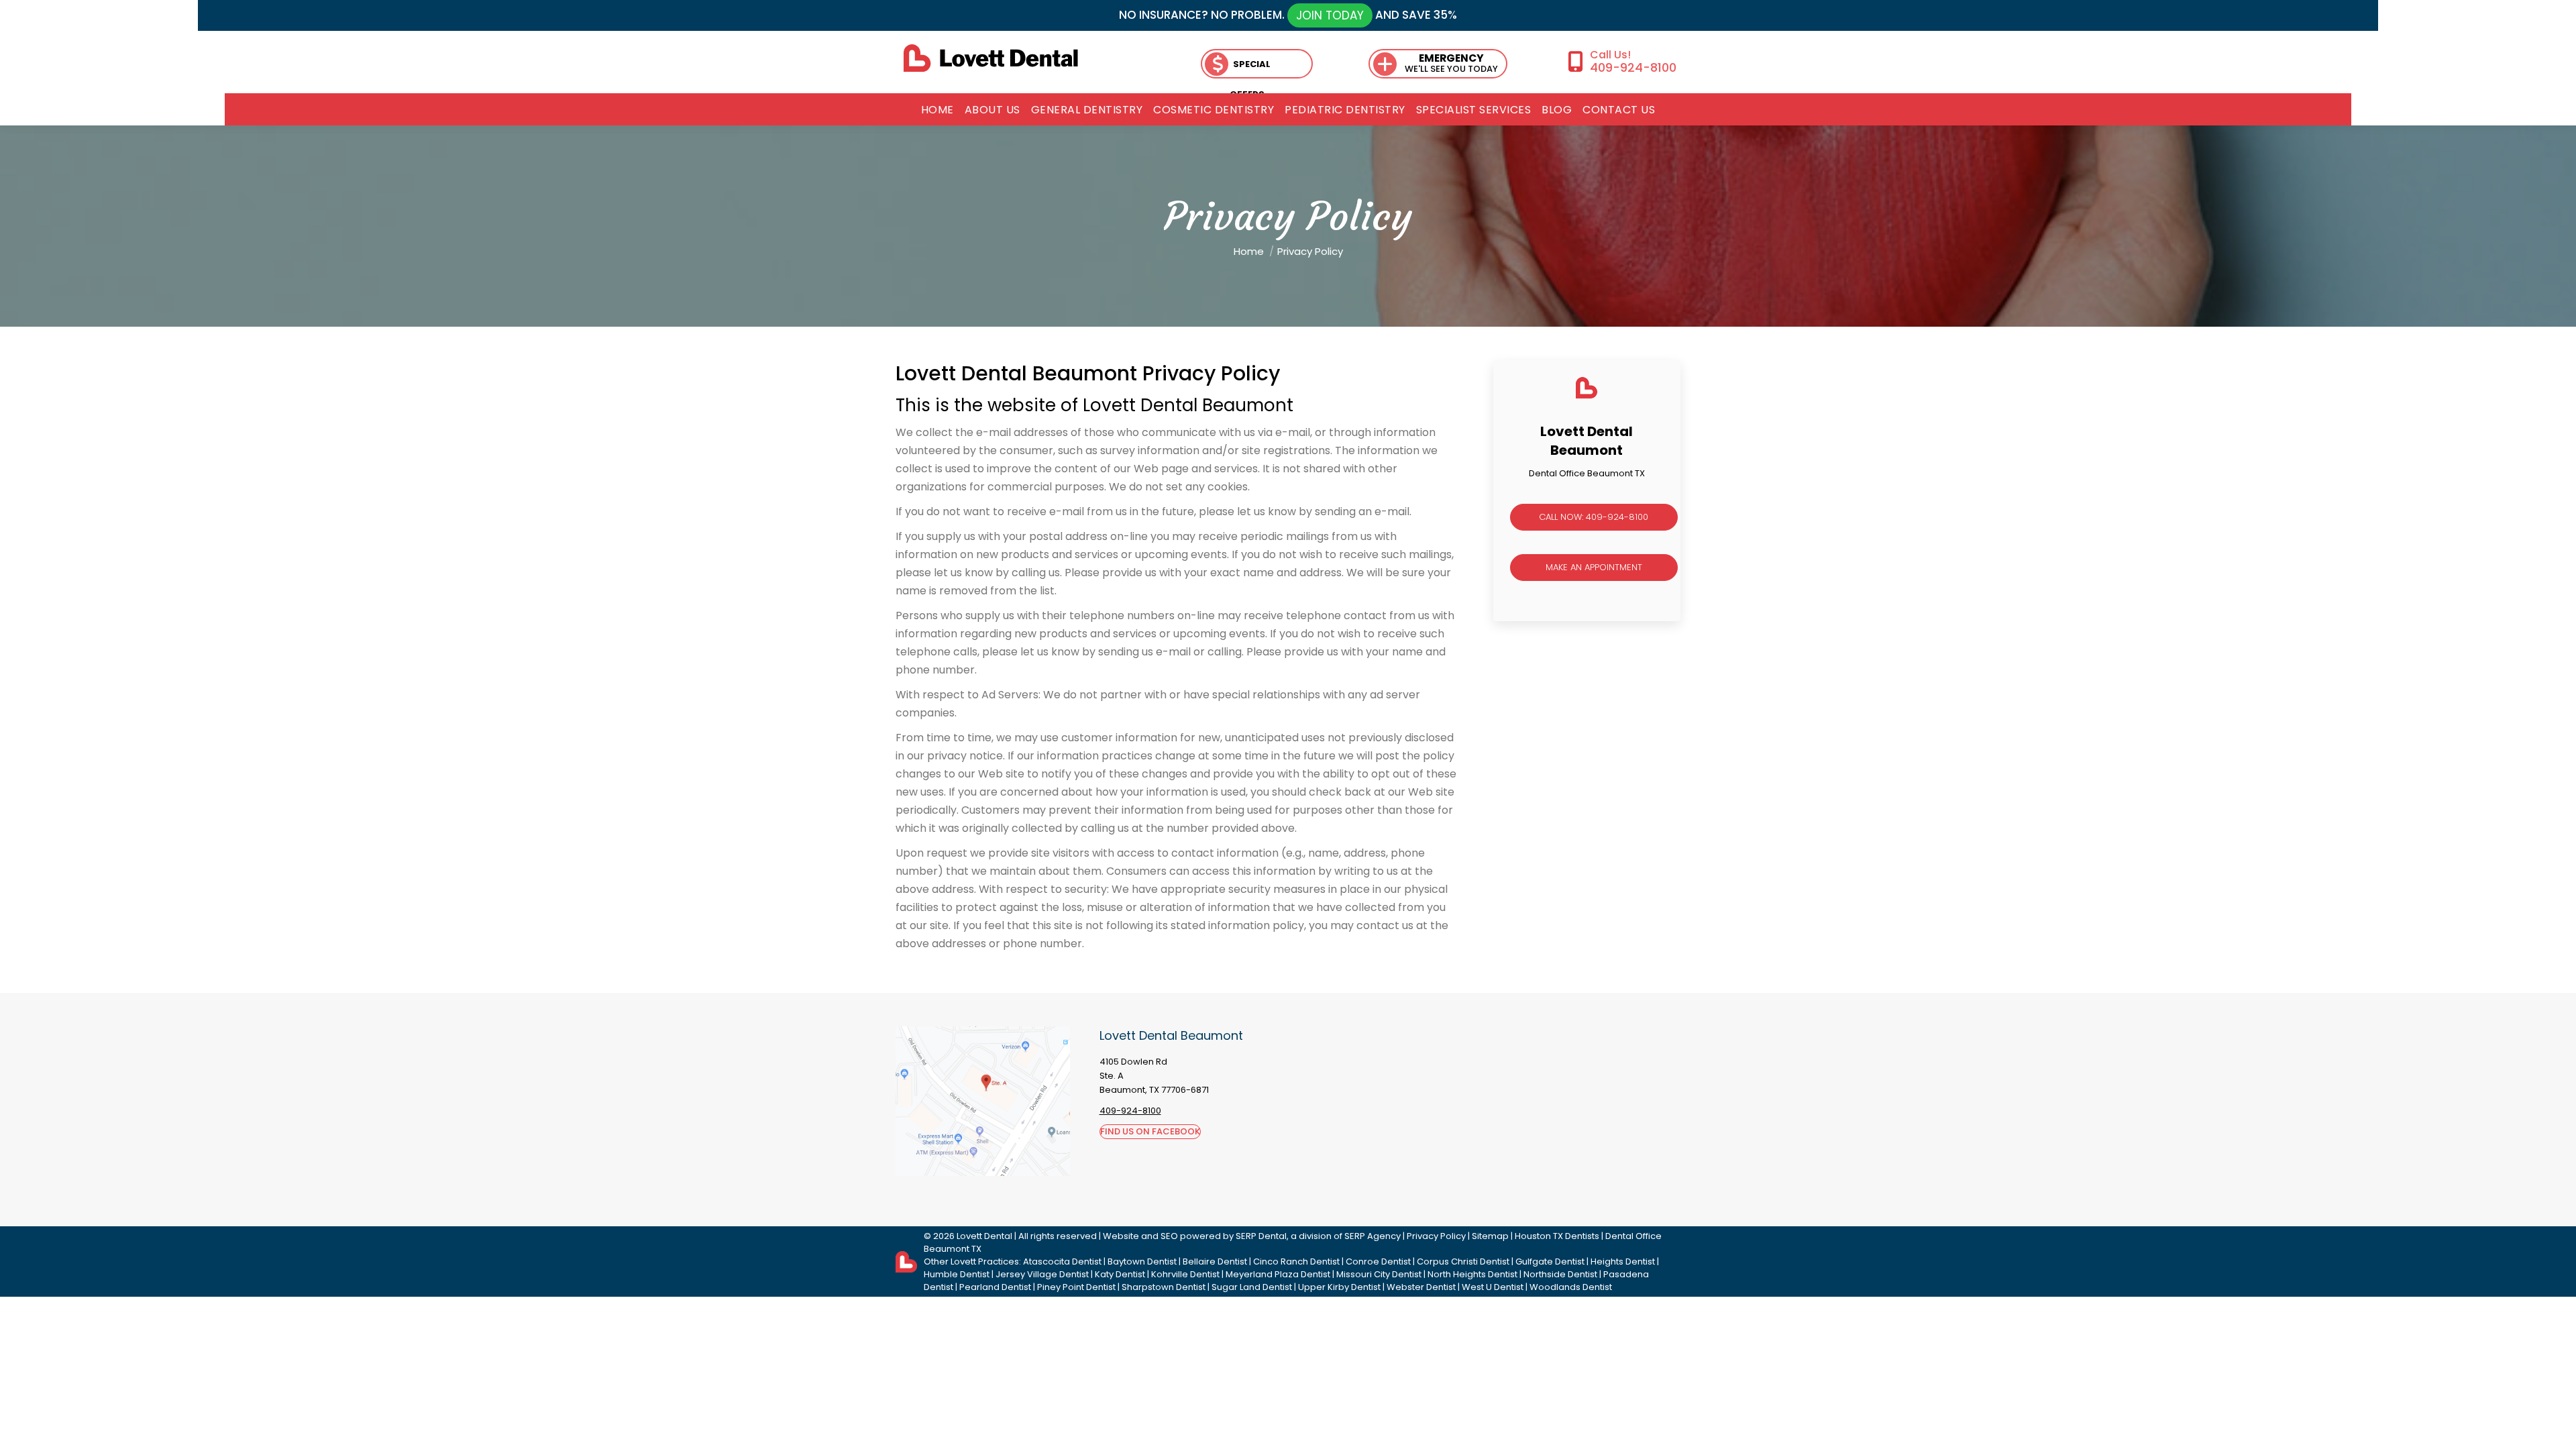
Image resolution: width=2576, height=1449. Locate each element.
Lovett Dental (984, 1236)
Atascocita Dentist (1062, 1262)
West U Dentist (1493, 1287)
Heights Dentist (1623, 1262)
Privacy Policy (1436, 1236)
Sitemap (1490, 1236)
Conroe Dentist (1378, 1262)
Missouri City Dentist (1379, 1274)
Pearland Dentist (995, 1287)
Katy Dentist (1120, 1274)
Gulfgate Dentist (1550, 1262)
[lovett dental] (991, 58)
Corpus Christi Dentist (1463, 1262)
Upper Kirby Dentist (1339, 1287)
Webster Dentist (1421, 1287)
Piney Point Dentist (1076, 1287)
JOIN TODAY (1330, 15)
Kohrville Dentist (1185, 1274)
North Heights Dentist (1472, 1274)
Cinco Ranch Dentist (1296, 1262)
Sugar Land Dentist (1252, 1287)
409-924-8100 (1633, 67)
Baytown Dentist (1142, 1262)
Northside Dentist (1560, 1274)
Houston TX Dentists (1557, 1236)
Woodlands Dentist (1571, 1287)
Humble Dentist (957, 1274)
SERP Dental (1261, 1236)
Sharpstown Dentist (1164, 1287)
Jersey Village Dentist (1042, 1274)
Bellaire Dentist (1215, 1262)
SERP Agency (1373, 1236)
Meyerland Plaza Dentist (1278, 1274)
